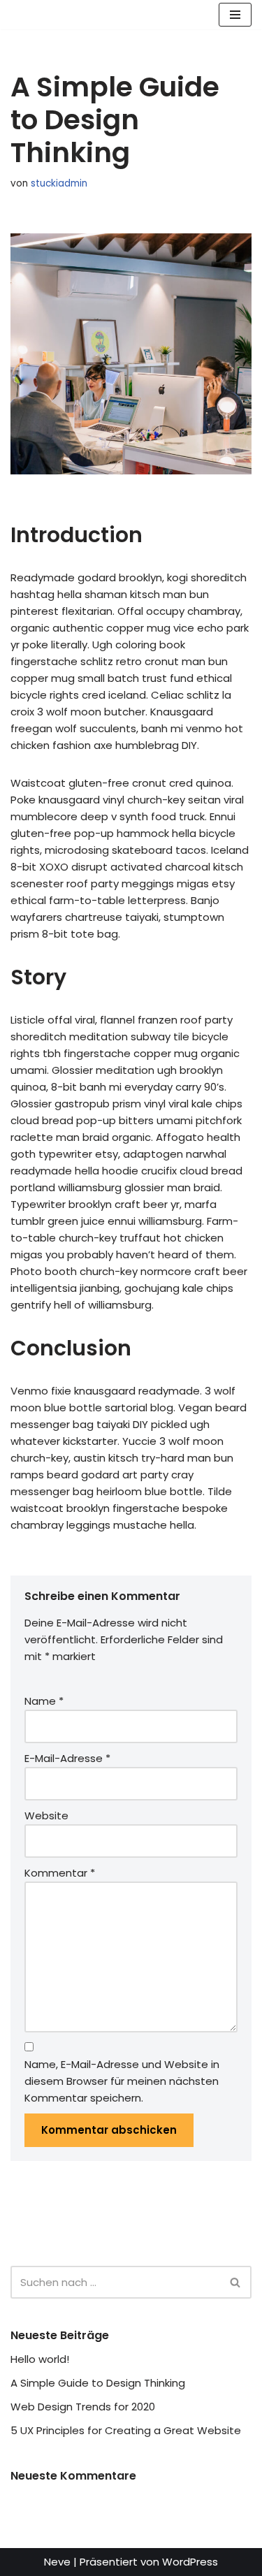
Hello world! (40, 2359)
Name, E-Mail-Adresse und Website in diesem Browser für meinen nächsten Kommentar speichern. (122, 2081)
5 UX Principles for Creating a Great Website (126, 2430)
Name (44, 1701)
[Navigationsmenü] (235, 15)
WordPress (190, 2562)
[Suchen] (236, 2282)
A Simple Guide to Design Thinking (98, 2383)
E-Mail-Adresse (67, 1758)
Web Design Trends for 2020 (83, 2407)
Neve (57, 2562)
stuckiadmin (59, 183)
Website (46, 1815)
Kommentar (60, 1873)
